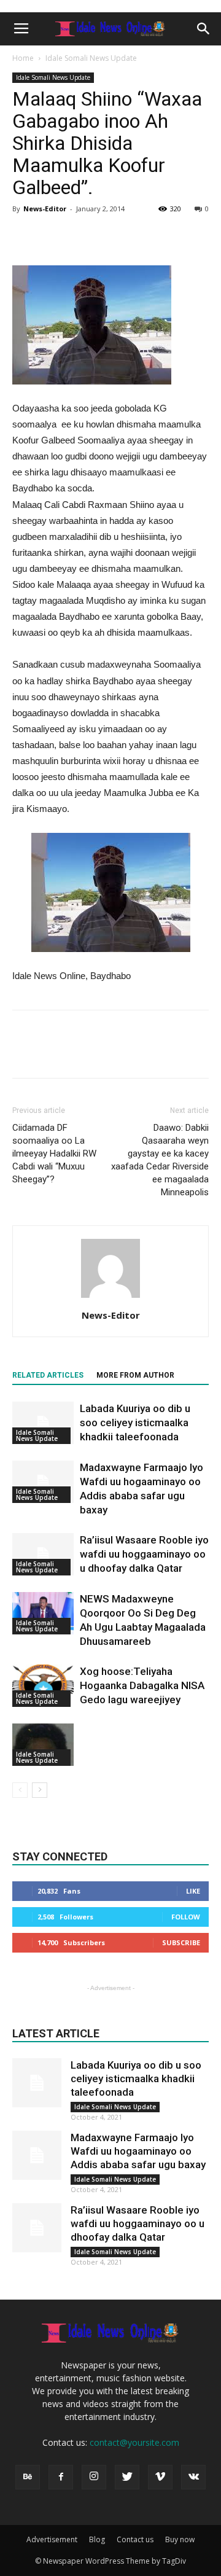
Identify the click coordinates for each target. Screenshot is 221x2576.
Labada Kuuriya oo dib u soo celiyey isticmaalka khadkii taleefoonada (135, 1423)
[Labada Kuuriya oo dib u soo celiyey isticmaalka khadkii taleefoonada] (43, 1423)
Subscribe (181, 1942)
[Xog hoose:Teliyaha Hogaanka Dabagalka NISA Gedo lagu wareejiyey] (43, 1686)
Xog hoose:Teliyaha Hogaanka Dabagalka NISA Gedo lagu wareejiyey (142, 1685)
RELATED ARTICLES (48, 1375)
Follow (186, 1917)
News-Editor (45, 209)
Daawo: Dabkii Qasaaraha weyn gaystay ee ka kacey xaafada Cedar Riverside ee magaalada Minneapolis (160, 1160)
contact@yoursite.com (134, 2442)
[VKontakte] (193, 2477)
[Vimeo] (160, 2477)
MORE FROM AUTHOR (135, 1375)
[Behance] (28, 2477)
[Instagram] (94, 2477)
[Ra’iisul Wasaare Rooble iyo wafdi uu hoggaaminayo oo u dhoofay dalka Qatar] (43, 1554)
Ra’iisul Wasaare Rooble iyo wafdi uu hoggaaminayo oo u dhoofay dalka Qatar (144, 1554)
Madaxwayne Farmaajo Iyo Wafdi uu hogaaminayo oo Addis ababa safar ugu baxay (138, 2151)
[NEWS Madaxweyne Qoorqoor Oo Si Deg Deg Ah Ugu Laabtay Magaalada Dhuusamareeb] (43, 1613)
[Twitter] (127, 2477)
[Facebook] (61, 2477)
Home (23, 58)
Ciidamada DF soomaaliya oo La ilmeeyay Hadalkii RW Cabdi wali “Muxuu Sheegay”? (54, 1153)
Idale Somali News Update (91, 58)
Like (193, 1891)
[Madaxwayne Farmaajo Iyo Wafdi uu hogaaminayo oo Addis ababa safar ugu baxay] (43, 1482)
